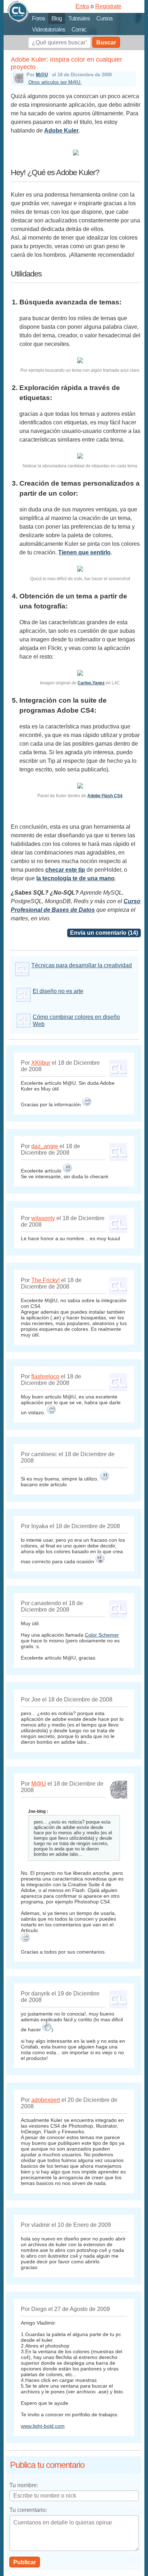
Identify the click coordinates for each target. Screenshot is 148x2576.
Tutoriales (79, 18)
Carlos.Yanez (91, 683)
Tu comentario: (28, 2510)
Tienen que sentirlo (84, 552)
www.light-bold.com (43, 2426)
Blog (57, 18)
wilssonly (43, 1218)
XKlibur (41, 1063)
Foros (38, 18)
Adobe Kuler (61, 131)
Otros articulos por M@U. (55, 82)
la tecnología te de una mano (75, 878)
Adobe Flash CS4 (105, 796)
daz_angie (45, 1146)
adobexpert (46, 2100)
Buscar (106, 42)
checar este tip (65, 870)
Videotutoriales (48, 30)
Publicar (25, 2562)
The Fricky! (45, 1280)
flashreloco (45, 1376)
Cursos (104, 18)
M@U (42, 75)
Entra (82, 6)
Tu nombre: (24, 2485)
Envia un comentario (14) (104, 933)
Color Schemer (102, 1635)
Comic (79, 30)
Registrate (108, 6)
